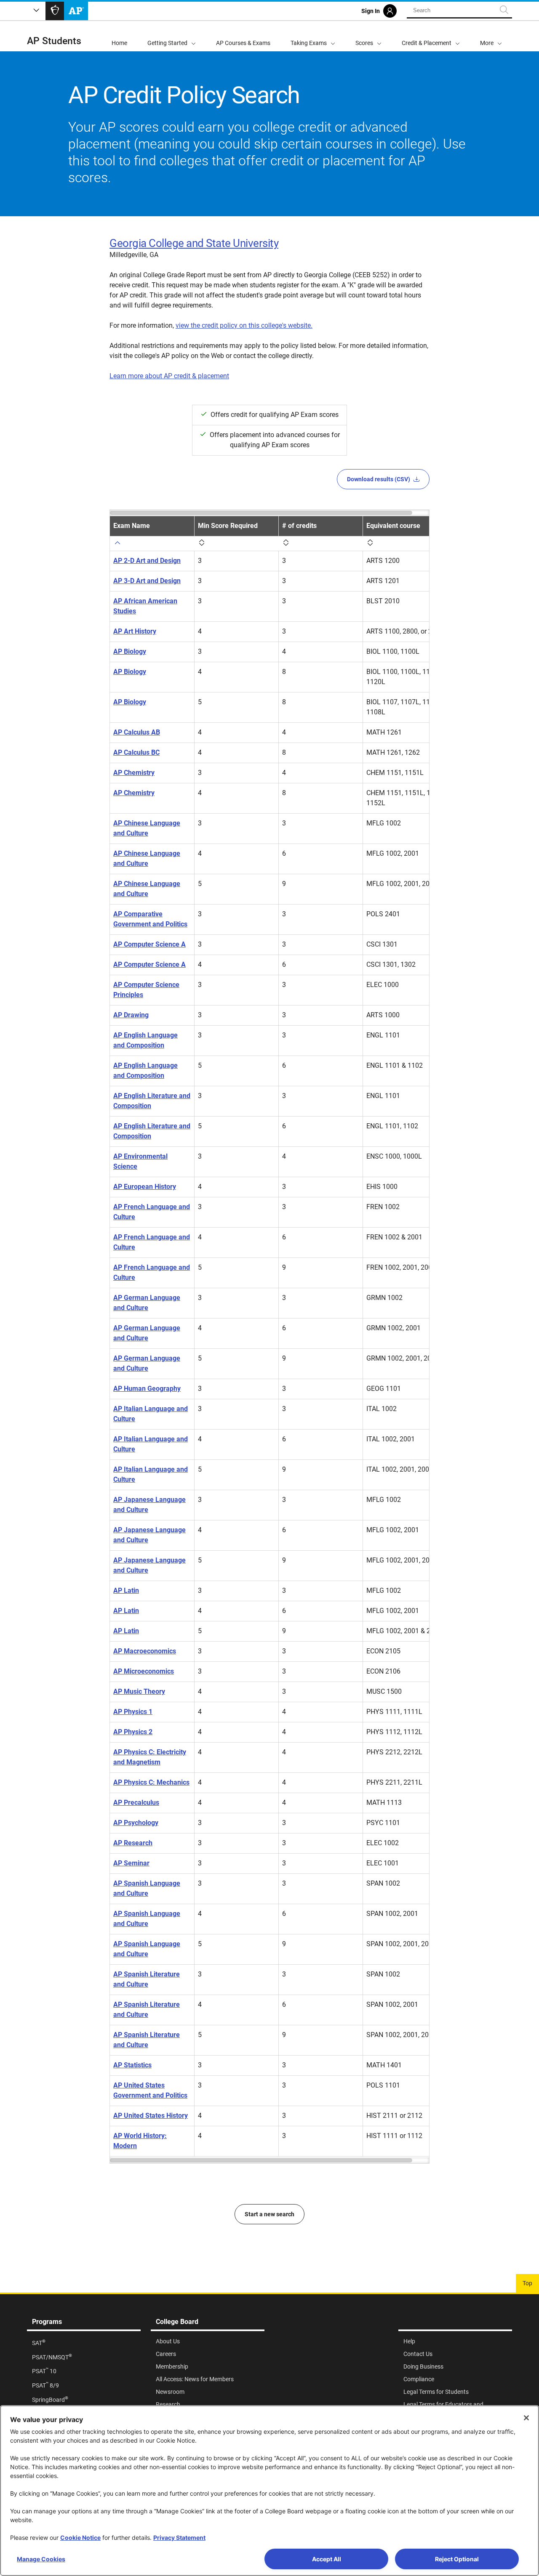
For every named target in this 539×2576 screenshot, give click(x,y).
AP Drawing (131, 1015)
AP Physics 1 (133, 1712)
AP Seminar (131, 1863)
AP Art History (135, 631)
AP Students (54, 41)
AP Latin (126, 1590)
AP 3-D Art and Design (147, 581)
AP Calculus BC (136, 752)
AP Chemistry (134, 773)
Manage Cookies (41, 2559)
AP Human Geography (147, 1389)
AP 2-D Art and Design (147, 561)
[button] (491, 36)
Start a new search (269, 2214)
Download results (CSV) (379, 479)
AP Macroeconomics (145, 1651)
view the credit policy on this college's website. (244, 325)
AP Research (133, 1843)
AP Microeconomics (144, 1671)
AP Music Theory (139, 1691)
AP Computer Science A (149, 944)
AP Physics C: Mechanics (151, 1782)
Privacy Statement (179, 2538)
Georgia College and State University (194, 243)
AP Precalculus (136, 1803)
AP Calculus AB (137, 732)
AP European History (145, 1187)
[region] (269, 1337)
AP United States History (151, 2116)
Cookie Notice (80, 2538)
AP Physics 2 (133, 1732)
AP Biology (130, 651)
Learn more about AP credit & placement (169, 376)
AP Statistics (132, 2065)
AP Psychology (136, 1823)
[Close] (526, 2418)
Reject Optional (457, 2559)
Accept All (327, 2559)
